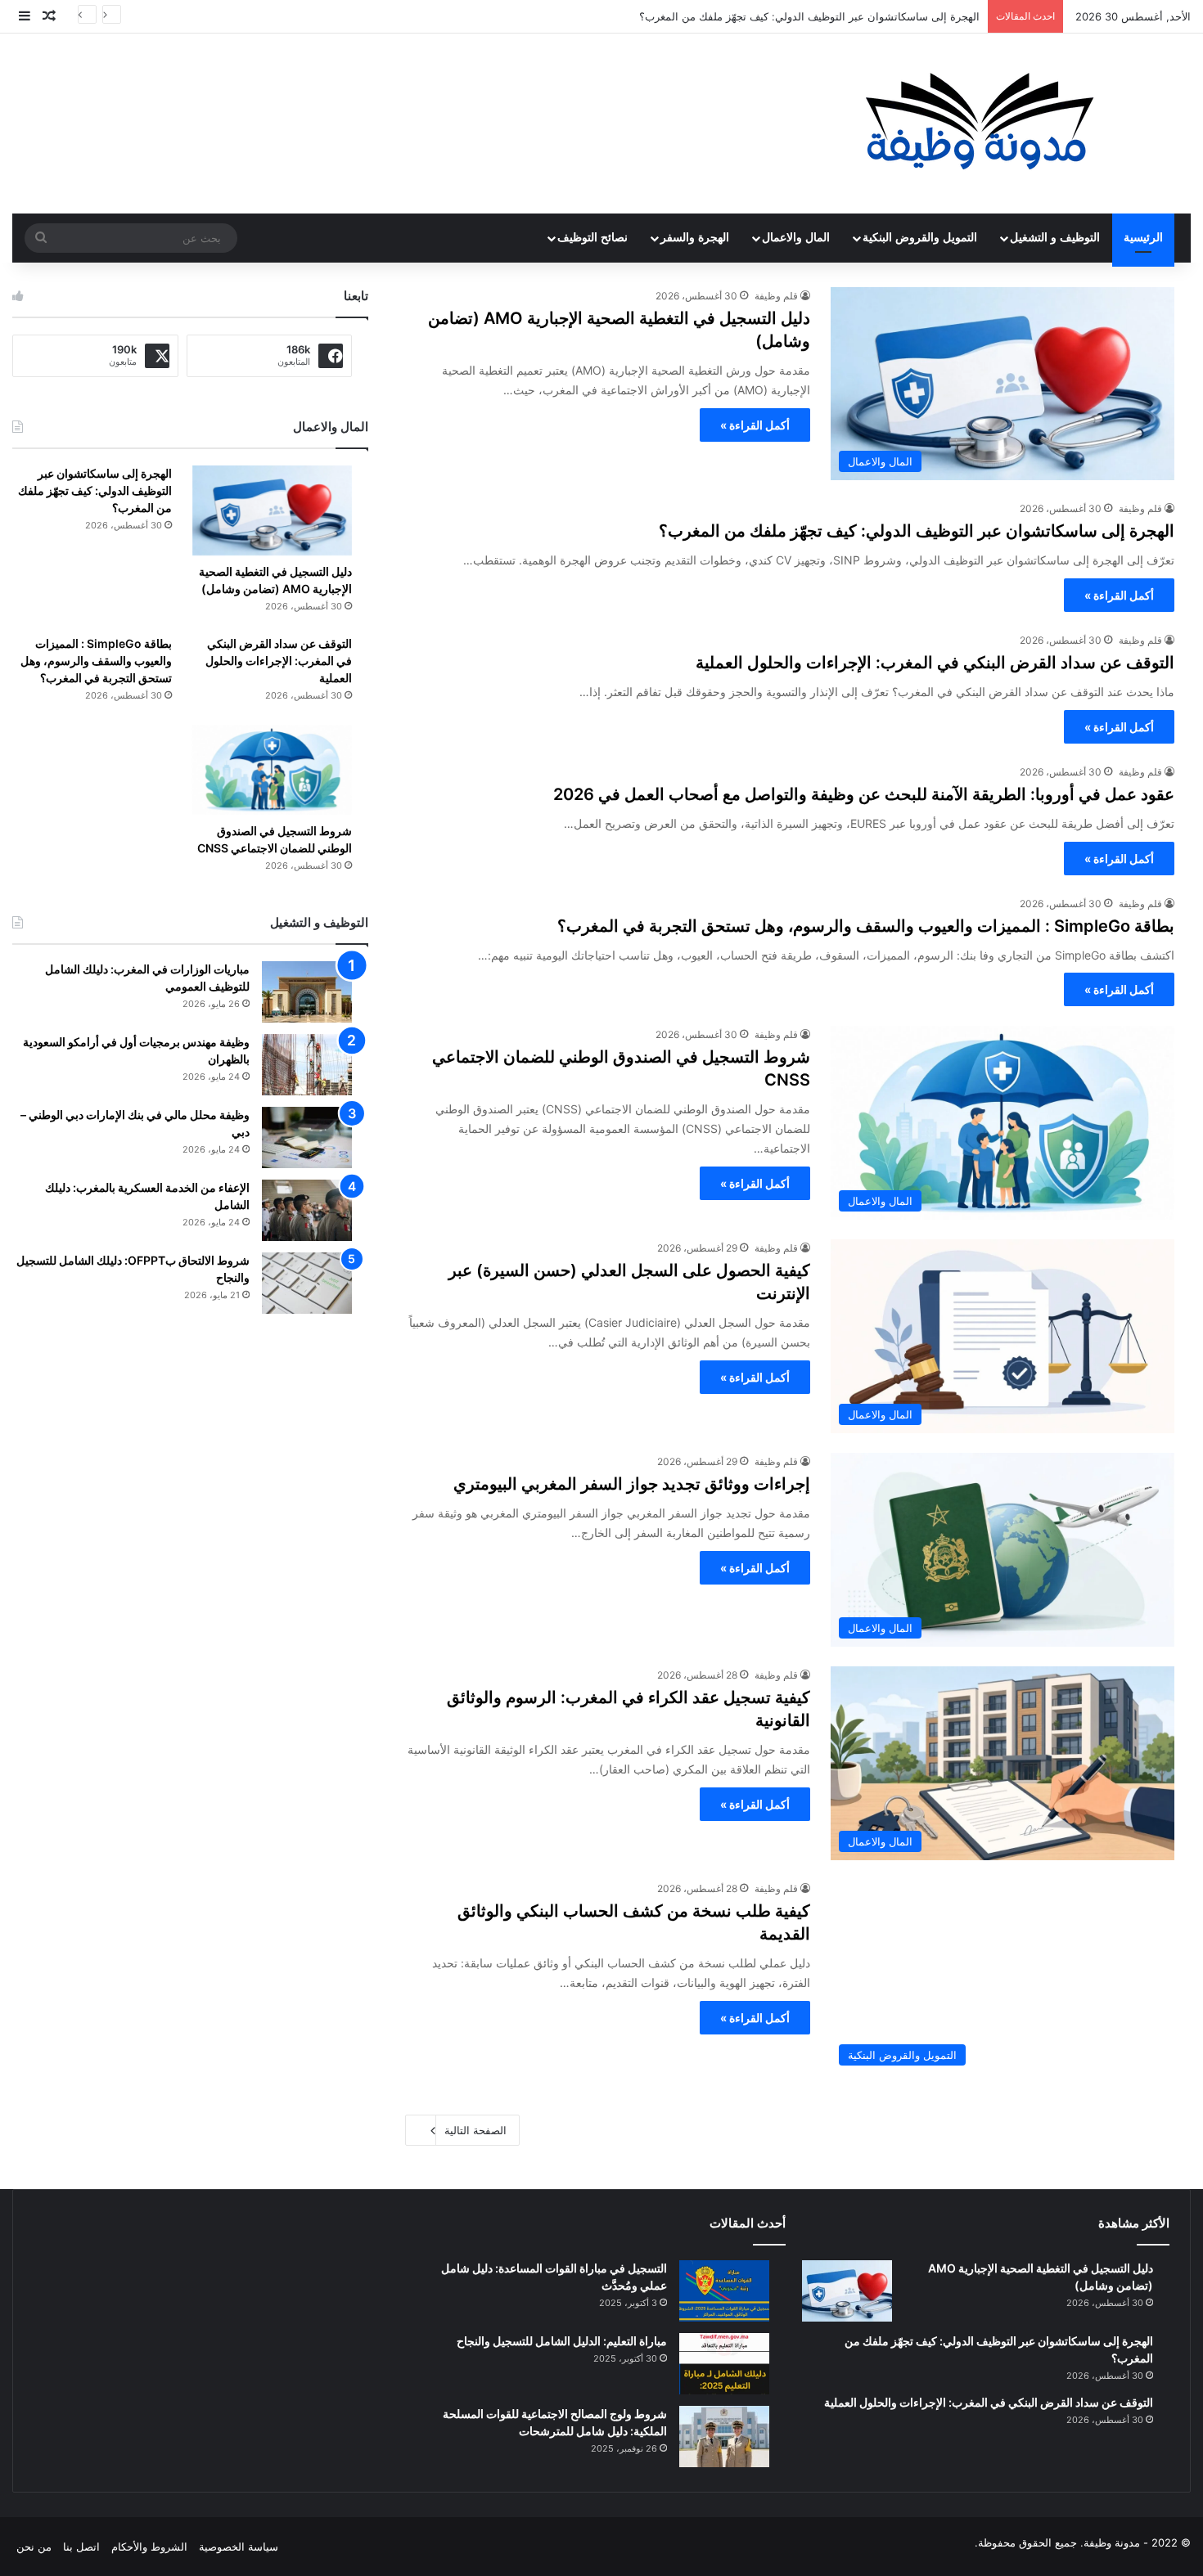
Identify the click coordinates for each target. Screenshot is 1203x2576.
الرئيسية (1143, 238)
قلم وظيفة (776, 296)
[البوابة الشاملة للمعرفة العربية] (980, 124)
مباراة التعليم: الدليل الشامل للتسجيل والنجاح (562, 2341)
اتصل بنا (81, 2547)
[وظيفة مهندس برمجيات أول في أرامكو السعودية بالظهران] (307, 1065)
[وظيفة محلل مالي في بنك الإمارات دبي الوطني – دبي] (307, 1137)
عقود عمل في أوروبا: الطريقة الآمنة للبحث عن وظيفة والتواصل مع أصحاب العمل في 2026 (864, 794)
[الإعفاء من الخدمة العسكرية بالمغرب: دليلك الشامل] (307, 1210)
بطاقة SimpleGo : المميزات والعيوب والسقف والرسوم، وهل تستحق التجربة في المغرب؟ (866, 926)
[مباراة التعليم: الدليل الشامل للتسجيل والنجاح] (724, 2364)
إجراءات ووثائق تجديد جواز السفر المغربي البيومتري (632, 1484)
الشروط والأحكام (149, 2547)
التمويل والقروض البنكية (920, 238)
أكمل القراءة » (755, 425)
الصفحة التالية (475, 2130)
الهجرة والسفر (695, 238)
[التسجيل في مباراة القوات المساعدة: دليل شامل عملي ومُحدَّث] (724, 2291)
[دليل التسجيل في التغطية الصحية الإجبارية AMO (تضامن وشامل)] (272, 510)
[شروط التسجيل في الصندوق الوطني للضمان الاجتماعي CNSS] (272, 770)
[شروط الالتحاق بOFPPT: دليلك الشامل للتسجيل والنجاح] (307, 1283)
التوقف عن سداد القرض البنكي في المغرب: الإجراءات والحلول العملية (935, 663)
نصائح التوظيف (592, 238)
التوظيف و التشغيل (1055, 238)
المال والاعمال (796, 238)
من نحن (34, 2547)
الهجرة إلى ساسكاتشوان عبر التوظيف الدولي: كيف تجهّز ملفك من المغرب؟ (917, 531)
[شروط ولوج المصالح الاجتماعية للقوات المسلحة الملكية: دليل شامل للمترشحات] (724, 2437)
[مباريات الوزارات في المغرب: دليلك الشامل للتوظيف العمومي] (307, 992)
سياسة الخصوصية (239, 2547)
